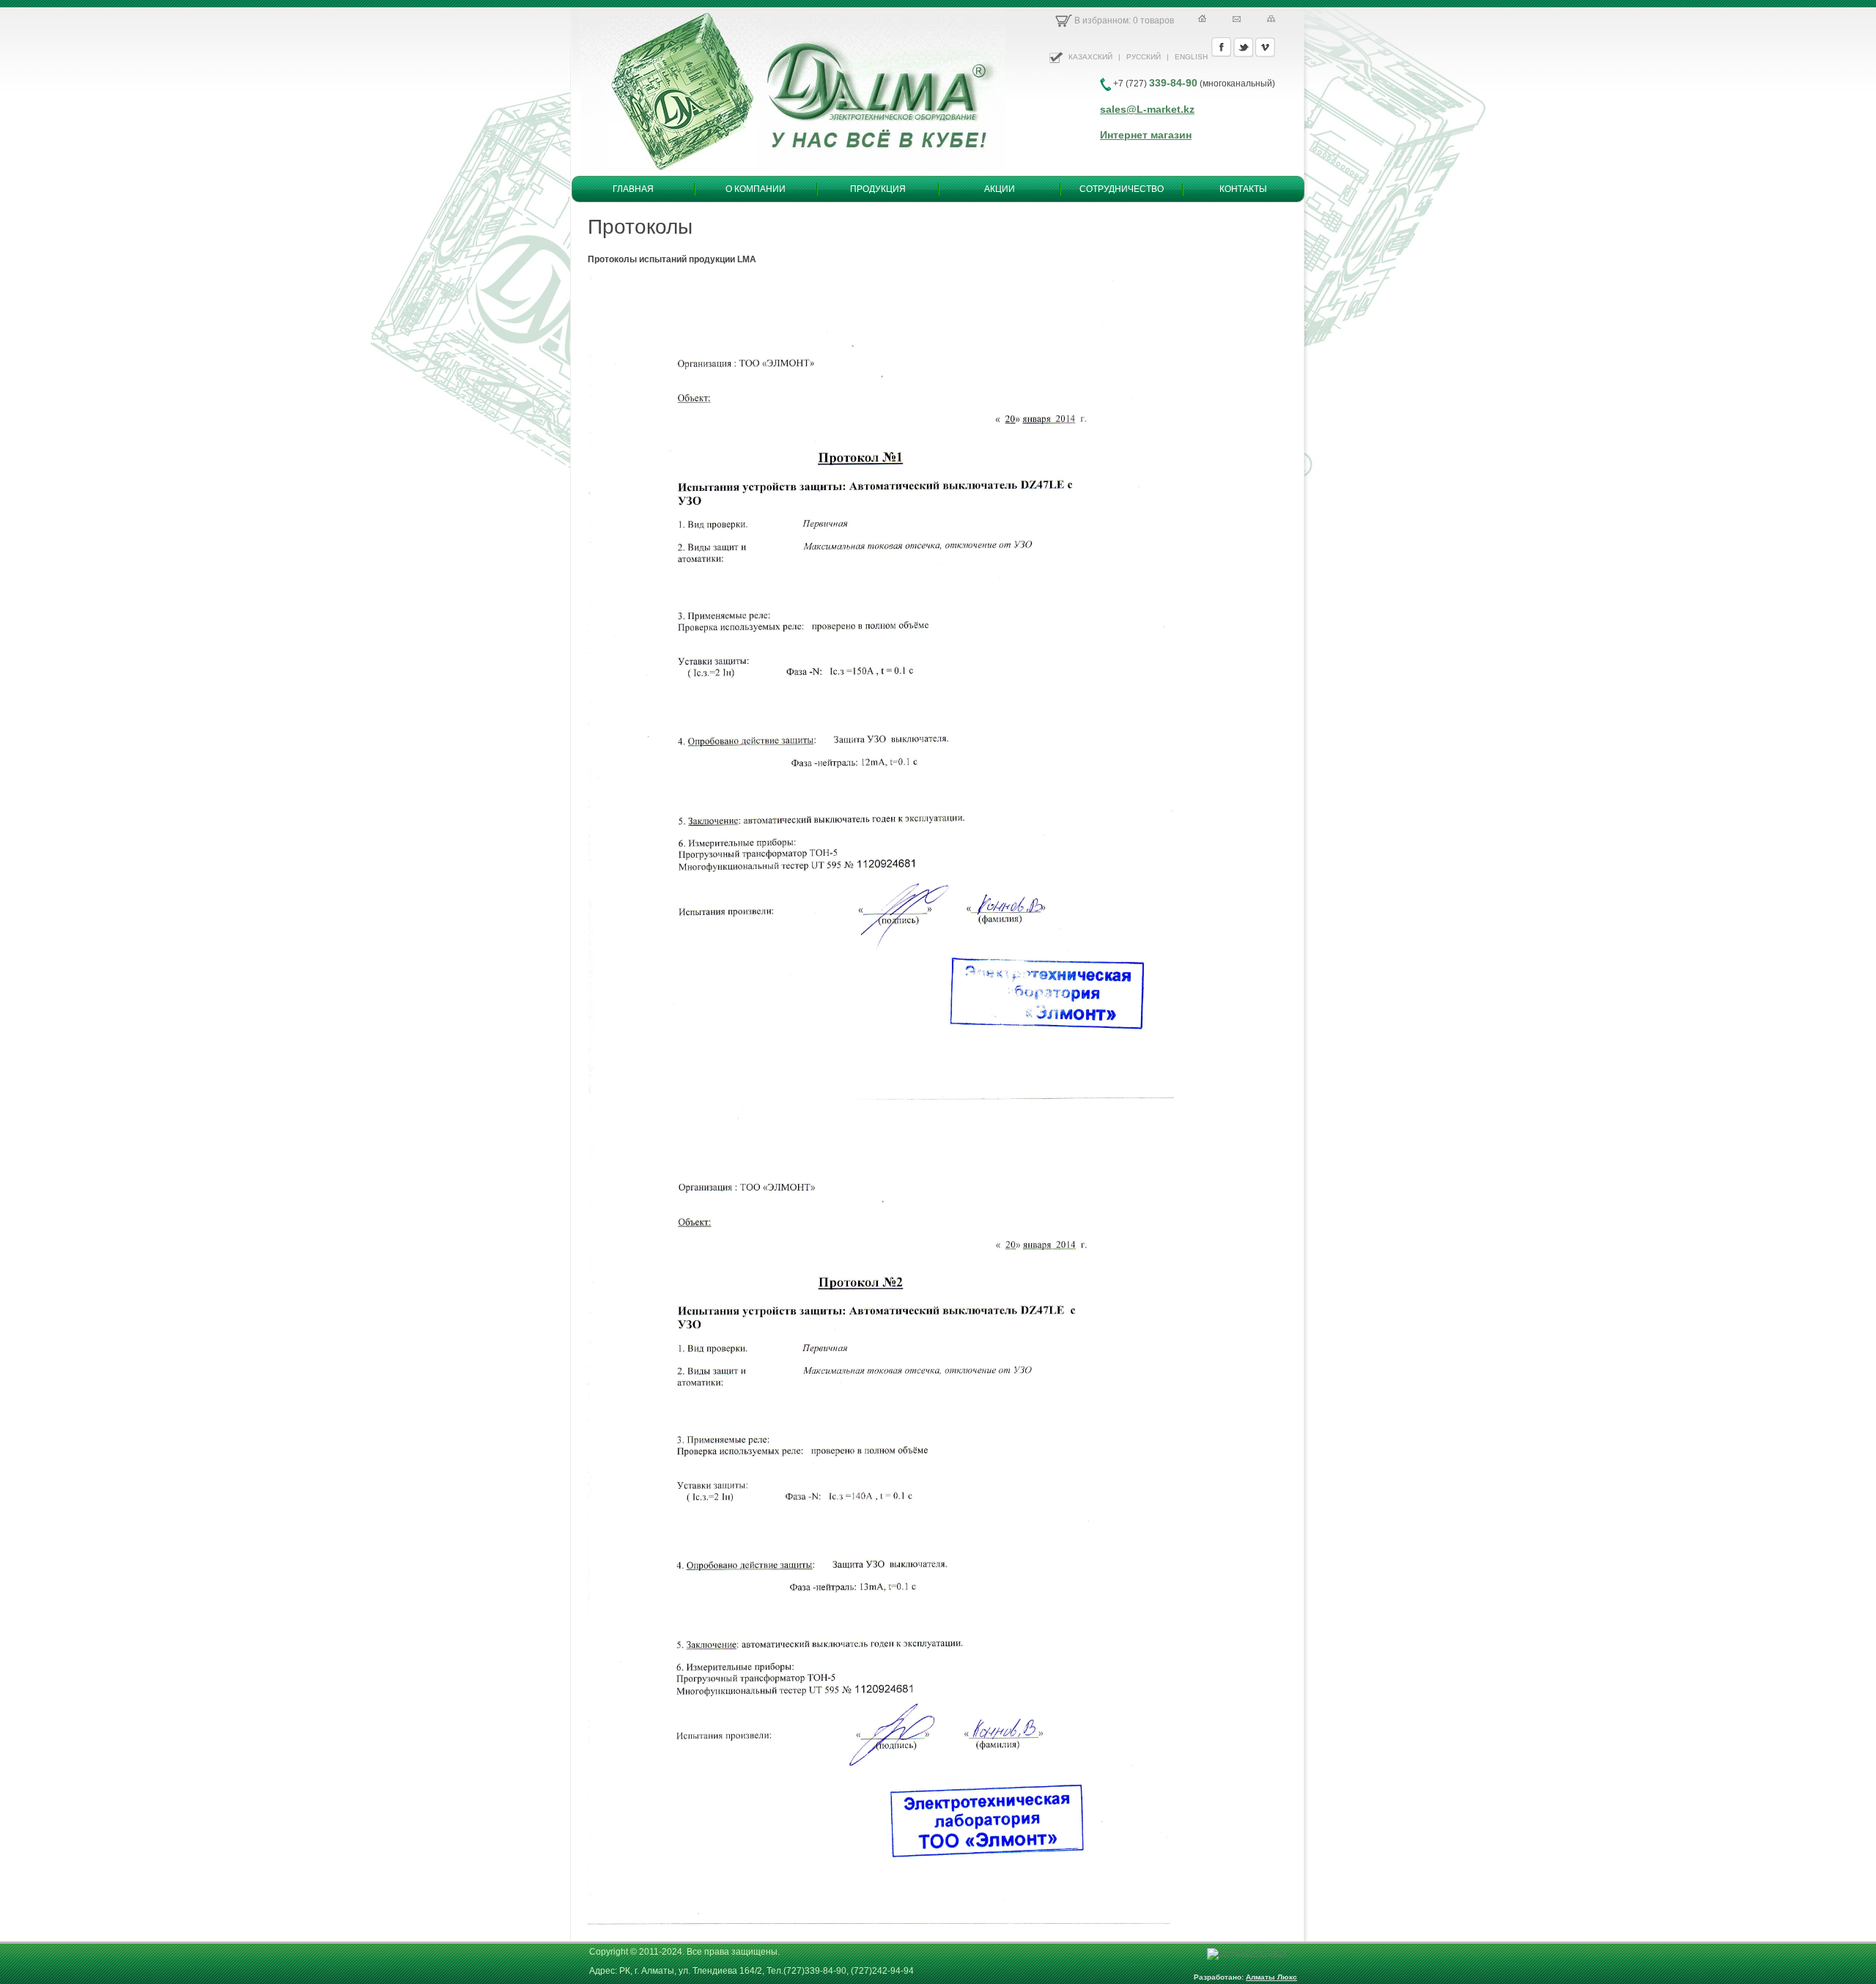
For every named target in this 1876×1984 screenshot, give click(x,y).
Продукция (878, 189)
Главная (633, 189)
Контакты (1243, 189)
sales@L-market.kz (1147, 109)
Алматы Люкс (1271, 1977)
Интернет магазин (1146, 135)
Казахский (1090, 57)
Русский (1144, 57)
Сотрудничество (1122, 189)
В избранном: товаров (1123, 21)
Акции (1000, 189)
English (1191, 57)
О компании (756, 189)
